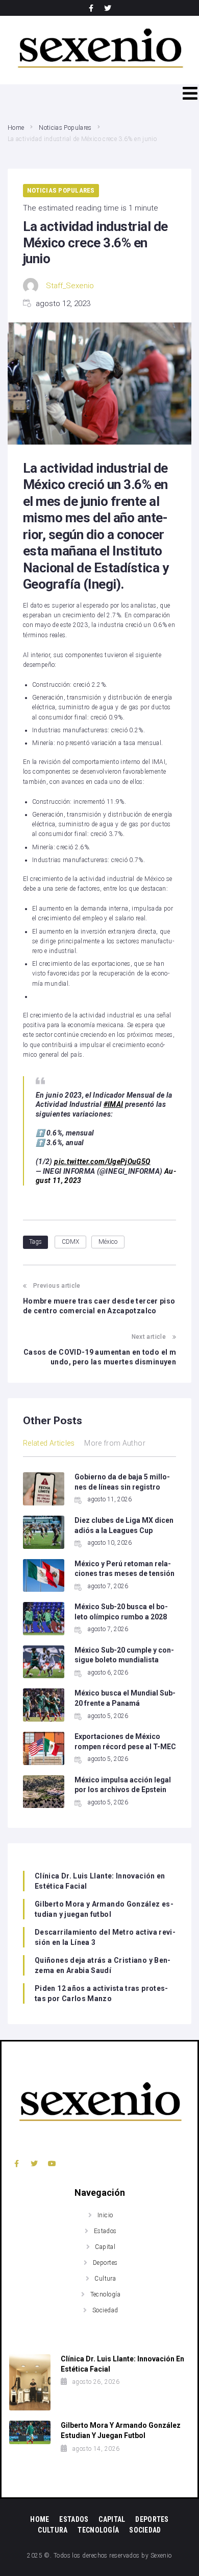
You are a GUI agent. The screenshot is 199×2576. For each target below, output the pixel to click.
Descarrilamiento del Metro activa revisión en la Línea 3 (105, 1937)
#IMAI (114, 1104)
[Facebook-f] (91, 8)
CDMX (70, 1242)
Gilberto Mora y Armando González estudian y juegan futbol (104, 1909)
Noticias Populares (65, 128)
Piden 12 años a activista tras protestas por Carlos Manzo (101, 1993)
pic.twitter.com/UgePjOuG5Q (102, 1162)
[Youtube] (52, 2163)
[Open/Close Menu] (190, 93)
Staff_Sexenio (70, 286)
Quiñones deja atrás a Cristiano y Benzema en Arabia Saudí (103, 1965)
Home (16, 128)
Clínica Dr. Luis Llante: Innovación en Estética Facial (100, 1881)
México (108, 1242)
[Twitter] (108, 8)
